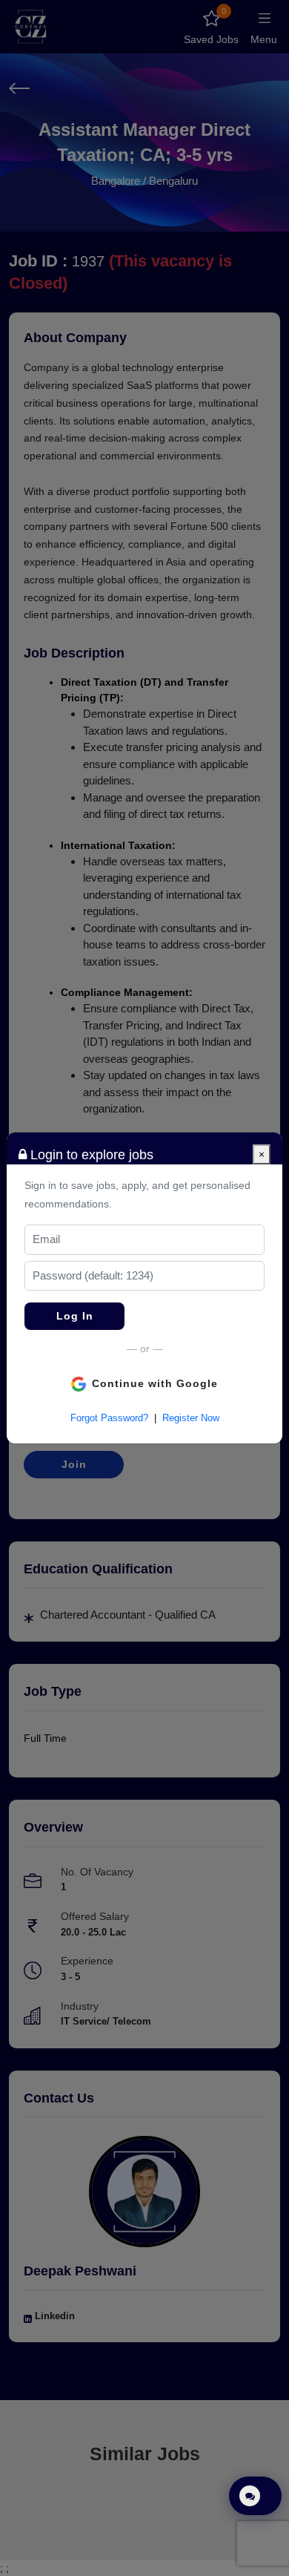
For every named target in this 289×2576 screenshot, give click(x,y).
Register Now (191, 1418)
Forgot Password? (109, 1418)
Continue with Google (155, 1383)
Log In (75, 1316)
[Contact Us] (255, 2496)
